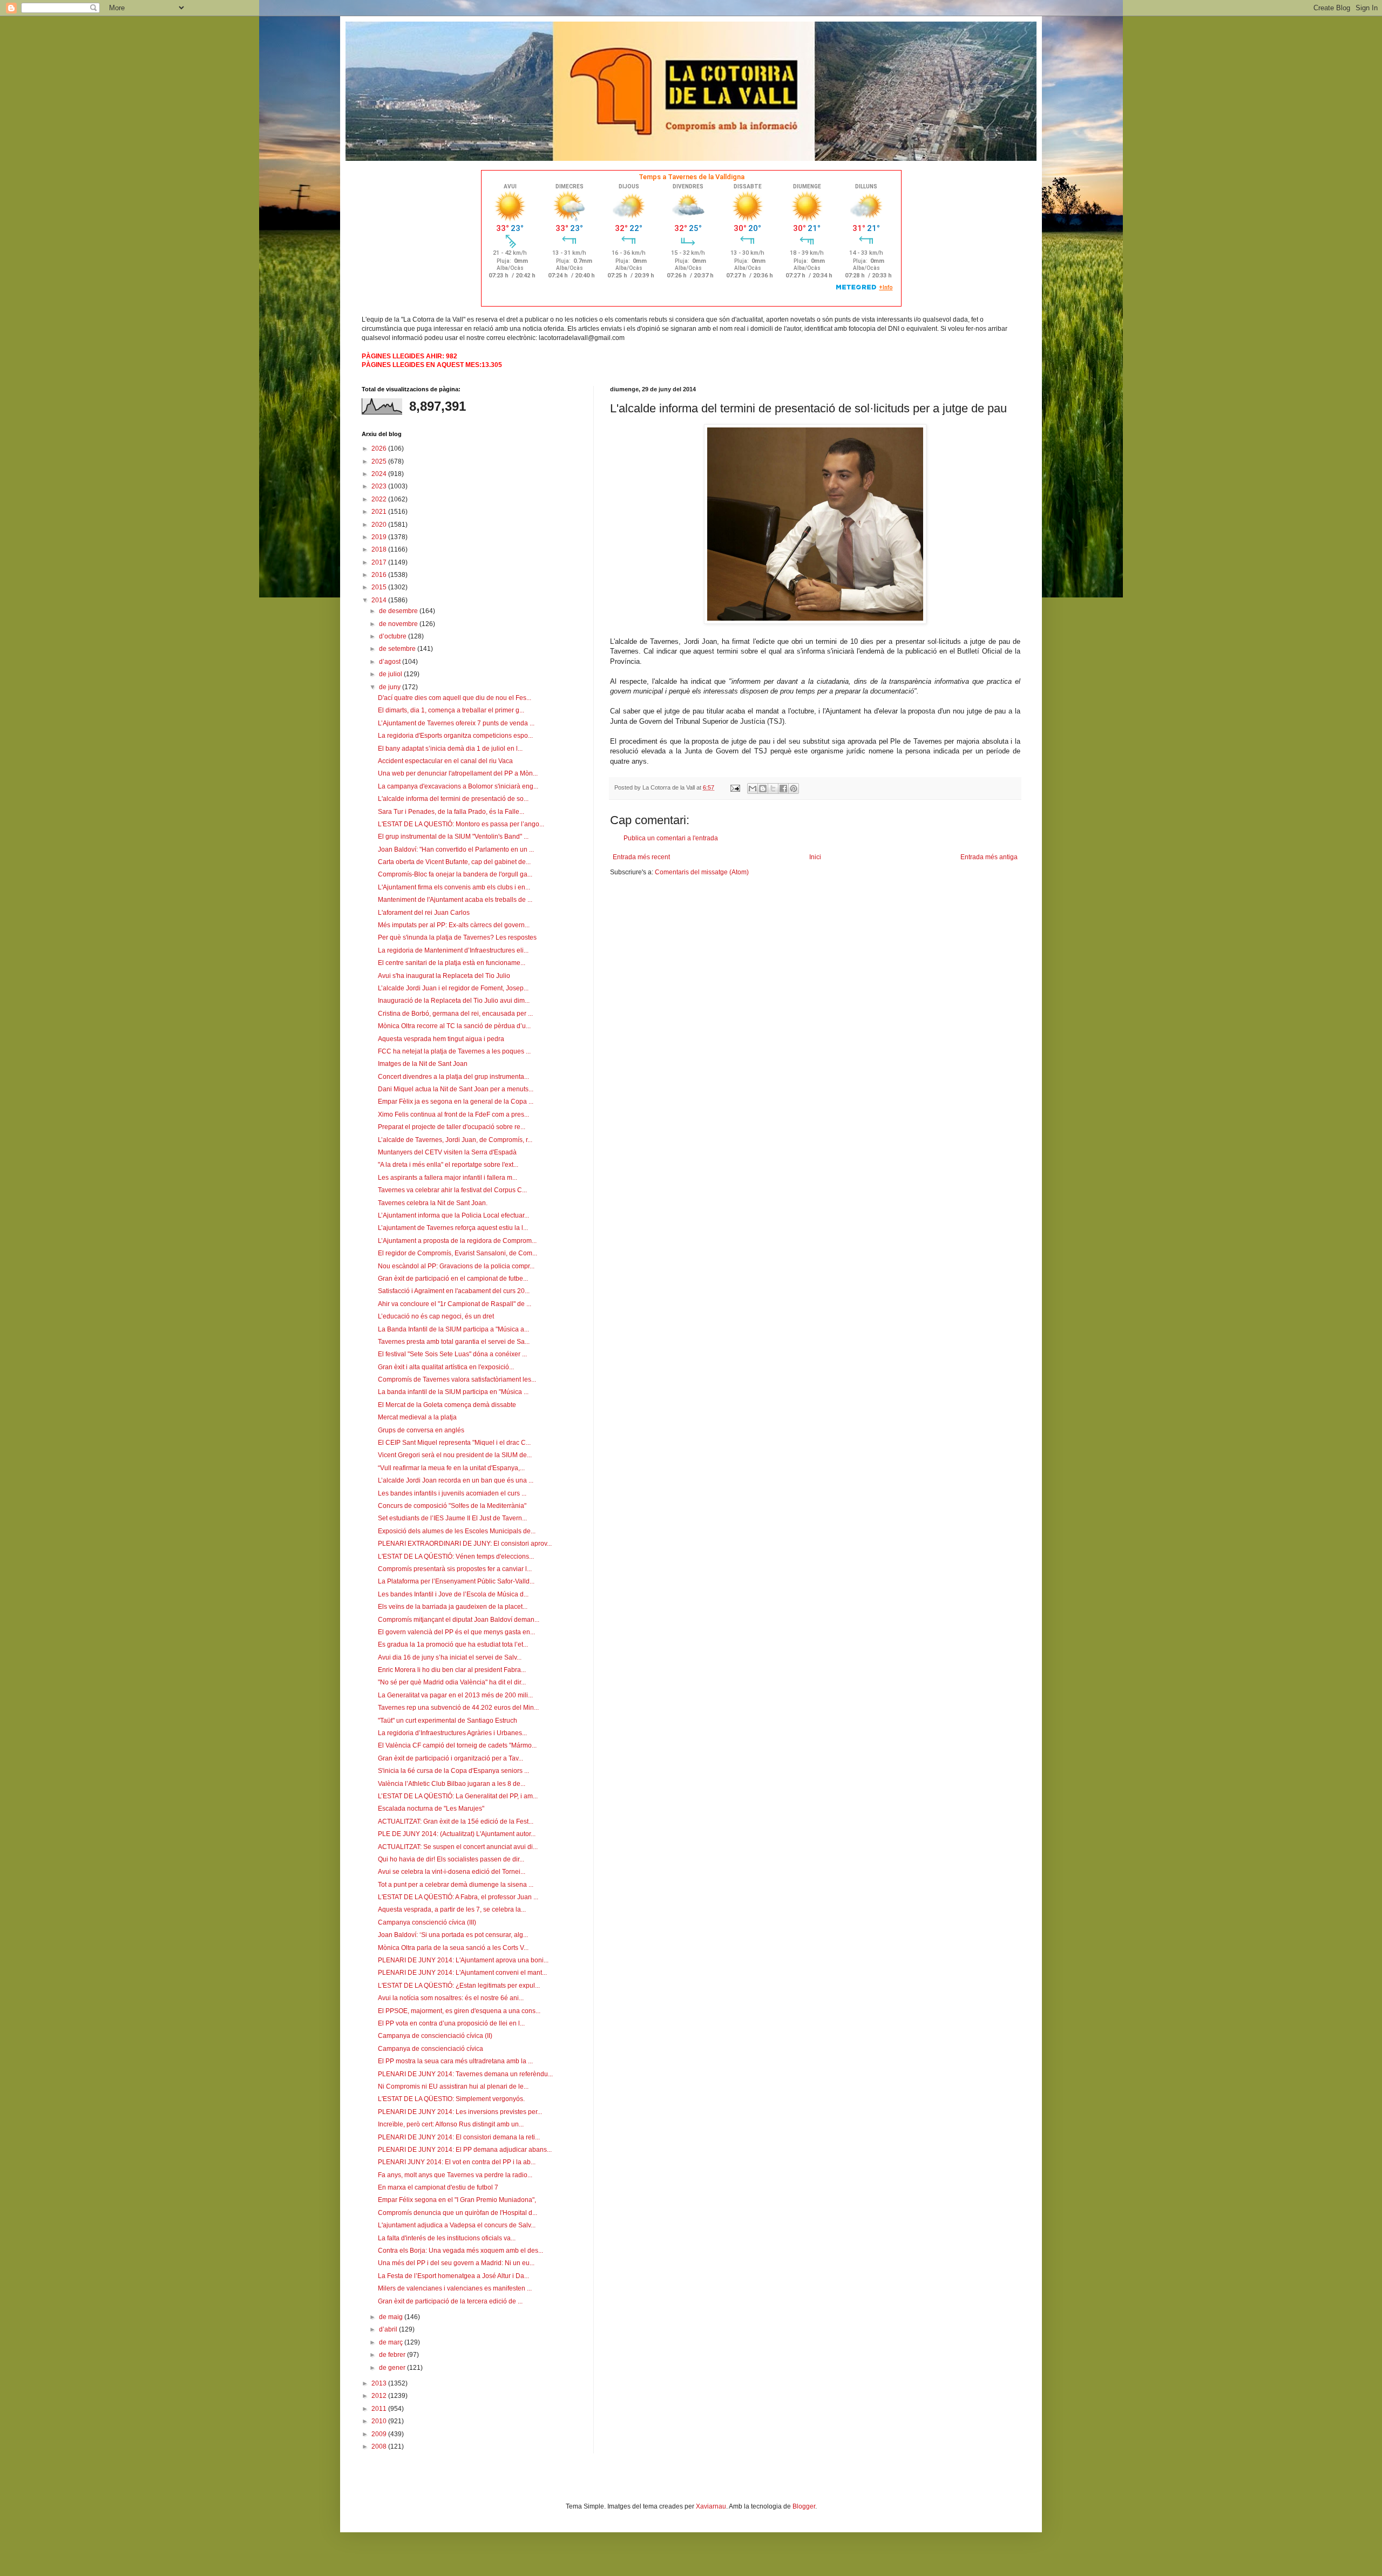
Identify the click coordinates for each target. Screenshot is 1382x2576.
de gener (393, 2368)
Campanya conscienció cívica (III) (427, 1922)
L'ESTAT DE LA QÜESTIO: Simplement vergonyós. (451, 2099)
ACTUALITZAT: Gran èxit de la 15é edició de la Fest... (456, 1821)
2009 (380, 2434)
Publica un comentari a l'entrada (671, 838)
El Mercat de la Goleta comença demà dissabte (447, 1405)
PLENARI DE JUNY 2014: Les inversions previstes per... (460, 2112)
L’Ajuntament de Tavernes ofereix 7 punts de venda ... (456, 723)
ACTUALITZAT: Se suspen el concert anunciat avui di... (458, 1847)
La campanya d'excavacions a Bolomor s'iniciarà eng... (458, 786)
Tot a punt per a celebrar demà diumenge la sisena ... (456, 1885)
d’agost (391, 662)
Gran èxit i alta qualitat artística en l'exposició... (446, 1367)
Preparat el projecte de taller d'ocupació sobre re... (452, 1127)
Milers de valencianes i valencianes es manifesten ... (455, 2288)
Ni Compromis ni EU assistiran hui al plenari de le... (453, 2086)
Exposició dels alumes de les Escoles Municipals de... (457, 1531)
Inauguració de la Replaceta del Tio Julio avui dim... (454, 1001)
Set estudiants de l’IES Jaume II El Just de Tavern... (452, 1518)
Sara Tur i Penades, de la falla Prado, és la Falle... (451, 812)
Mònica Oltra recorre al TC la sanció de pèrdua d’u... (454, 1026)
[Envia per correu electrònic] (753, 789)
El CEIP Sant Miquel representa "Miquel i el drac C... (454, 1443)
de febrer (393, 2355)
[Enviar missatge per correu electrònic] (735, 787)
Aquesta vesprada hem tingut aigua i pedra (441, 1039)
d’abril (389, 2329)
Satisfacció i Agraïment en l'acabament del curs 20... (454, 1291)
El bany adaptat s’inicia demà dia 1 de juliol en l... (450, 749)
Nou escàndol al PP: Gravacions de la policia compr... (456, 1266)
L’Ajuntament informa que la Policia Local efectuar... (453, 1215)
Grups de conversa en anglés (421, 1430)
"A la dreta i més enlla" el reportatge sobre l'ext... (448, 1165)
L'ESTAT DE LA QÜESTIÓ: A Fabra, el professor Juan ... (458, 1897)
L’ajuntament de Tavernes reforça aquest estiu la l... (453, 1228)
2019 (380, 537)
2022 (380, 499)
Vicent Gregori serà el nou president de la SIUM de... (455, 1455)
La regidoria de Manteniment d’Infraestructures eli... (453, 950)
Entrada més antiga (989, 857)
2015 (380, 587)
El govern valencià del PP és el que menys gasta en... (456, 1632)
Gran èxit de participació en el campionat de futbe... (453, 1279)
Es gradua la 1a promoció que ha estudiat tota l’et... (453, 1644)
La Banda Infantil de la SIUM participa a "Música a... (453, 1329)
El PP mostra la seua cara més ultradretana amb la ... (455, 2061)
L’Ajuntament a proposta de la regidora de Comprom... (457, 1241)
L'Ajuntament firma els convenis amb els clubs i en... (454, 887)
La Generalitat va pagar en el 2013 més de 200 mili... (455, 1695)
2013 (380, 2383)
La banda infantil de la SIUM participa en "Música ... (453, 1392)
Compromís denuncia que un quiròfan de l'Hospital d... (458, 2213)
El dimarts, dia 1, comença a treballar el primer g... (451, 710)
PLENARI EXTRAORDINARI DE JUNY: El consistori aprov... (465, 1544)
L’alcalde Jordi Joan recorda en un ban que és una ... (456, 1480)
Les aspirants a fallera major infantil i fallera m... (448, 1178)
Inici (815, 857)
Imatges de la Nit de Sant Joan (423, 1064)
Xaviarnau (711, 2506)
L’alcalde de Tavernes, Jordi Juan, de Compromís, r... (455, 1140)
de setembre (398, 649)
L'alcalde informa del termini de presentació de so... (453, 799)
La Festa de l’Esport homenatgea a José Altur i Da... (453, 2276)
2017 (380, 562)
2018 (380, 549)
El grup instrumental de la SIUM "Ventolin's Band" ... (453, 837)
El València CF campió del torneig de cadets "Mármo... (457, 1745)
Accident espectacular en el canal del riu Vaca (445, 761)
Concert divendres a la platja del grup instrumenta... (453, 1077)
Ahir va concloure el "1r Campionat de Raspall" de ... (455, 1304)
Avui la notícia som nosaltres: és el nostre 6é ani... (451, 1998)
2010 (380, 2421)
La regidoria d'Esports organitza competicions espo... (455, 736)
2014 (380, 600)
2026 (380, 448)
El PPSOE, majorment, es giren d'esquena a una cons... (459, 2011)
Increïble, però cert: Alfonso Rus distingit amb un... (451, 2124)
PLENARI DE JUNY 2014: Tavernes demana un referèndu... (465, 2074)
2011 (380, 2409)
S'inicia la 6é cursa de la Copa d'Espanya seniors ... (453, 1771)
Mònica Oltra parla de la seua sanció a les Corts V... (453, 1948)
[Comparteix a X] (773, 789)
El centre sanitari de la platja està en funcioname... (452, 963)
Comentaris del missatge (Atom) (702, 872)
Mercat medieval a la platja (417, 1417)
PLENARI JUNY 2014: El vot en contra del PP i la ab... (457, 2162)
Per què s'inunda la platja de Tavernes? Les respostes (457, 937)
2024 (380, 474)
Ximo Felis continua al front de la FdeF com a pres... (453, 1114)
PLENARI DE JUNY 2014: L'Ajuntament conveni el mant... (462, 1973)
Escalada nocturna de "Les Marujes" (431, 1809)
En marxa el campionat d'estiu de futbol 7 (438, 2187)
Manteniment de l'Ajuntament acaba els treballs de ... (455, 900)
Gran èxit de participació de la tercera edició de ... (450, 2301)
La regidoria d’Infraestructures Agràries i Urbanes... (452, 1733)
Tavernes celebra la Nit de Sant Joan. (433, 1203)
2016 (380, 575)
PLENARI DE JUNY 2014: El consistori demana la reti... (459, 2137)
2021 (380, 512)
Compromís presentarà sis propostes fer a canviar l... (455, 1569)
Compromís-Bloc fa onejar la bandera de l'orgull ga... (455, 874)
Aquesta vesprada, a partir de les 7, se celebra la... (452, 1909)
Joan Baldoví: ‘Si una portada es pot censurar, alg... (453, 1935)
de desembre (399, 611)
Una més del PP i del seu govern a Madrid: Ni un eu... (456, 2263)
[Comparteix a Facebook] (783, 789)
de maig (392, 2317)
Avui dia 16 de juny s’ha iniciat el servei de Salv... (450, 1657)
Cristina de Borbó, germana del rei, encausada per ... (455, 1014)
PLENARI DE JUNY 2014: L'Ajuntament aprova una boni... (463, 1960)
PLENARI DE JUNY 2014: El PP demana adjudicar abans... (465, 2150)
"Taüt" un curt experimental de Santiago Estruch (448, 1721)
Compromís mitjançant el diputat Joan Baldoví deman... (459, 1620)
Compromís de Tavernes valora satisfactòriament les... (457, 1379)
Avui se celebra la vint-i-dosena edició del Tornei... (452, 1872)
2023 (380, 486)
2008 (380, 2446)
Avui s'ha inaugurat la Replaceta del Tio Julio (444, 976)
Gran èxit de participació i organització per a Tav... (450, 1758)
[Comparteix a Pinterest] (794, 789)
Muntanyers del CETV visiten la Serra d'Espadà (447, 1152)
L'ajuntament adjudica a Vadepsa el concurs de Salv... (457, 2225)
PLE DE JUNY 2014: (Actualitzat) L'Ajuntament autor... (457, 1834)
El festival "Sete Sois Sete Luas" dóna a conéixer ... (452, 1354)
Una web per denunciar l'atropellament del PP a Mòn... (458, 773)
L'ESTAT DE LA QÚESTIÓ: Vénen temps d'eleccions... (456, 1557)
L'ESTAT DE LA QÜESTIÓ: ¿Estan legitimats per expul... (459, 1986)
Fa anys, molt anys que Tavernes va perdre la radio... (455, 2175)
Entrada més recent (641, 857)
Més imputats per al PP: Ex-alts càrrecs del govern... (454, 925)
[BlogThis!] (763, 789)
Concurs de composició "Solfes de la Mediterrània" (452, 1506)
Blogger (804, 2506)
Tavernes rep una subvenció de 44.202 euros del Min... (458, 1708)
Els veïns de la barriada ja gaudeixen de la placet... (453, 1607)
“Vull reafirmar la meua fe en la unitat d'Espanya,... (451, 1468)
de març (392, 2342)
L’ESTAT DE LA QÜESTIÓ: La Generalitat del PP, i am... (458, 1796)
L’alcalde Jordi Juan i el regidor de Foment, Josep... (453, 988)
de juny (391, 687)
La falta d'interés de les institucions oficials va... (447, 2238)
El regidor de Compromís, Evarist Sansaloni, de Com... (458, 1253)
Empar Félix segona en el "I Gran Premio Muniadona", (457, 2200)
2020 (380, 525)
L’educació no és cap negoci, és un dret (436, 1316)
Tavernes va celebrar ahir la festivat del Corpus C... (452, 1190)
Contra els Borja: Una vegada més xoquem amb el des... (460, 2251)
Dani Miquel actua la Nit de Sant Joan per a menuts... (456, 1089)
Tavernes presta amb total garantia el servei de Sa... (454, 1342)
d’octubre (394, 636)
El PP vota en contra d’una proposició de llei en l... (451, 2023)
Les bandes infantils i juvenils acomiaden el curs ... (452, 1493)
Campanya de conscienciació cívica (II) (435, 2036)
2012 (380, 2396)
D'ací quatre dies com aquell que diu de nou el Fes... (455, 698)
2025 (380, 461)
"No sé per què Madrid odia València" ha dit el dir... (452, 1682)
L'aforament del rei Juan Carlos (424, 913)
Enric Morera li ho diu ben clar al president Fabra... (452, 1670)
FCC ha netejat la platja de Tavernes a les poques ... (454, 1051)
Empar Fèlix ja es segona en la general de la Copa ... (456, 1102)
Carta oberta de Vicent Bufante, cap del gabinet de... (454, 862)
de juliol (391, 674)
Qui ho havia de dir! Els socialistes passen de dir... (451, 1859)
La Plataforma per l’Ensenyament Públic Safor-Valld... (456, 1581)
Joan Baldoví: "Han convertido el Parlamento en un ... (456, 849)
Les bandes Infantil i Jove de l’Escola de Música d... (453, 1594)
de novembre (399, 624)
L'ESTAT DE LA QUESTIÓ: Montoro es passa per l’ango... (461, 824)
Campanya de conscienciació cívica (431, 2049)
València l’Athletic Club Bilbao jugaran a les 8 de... (452, 1784)
